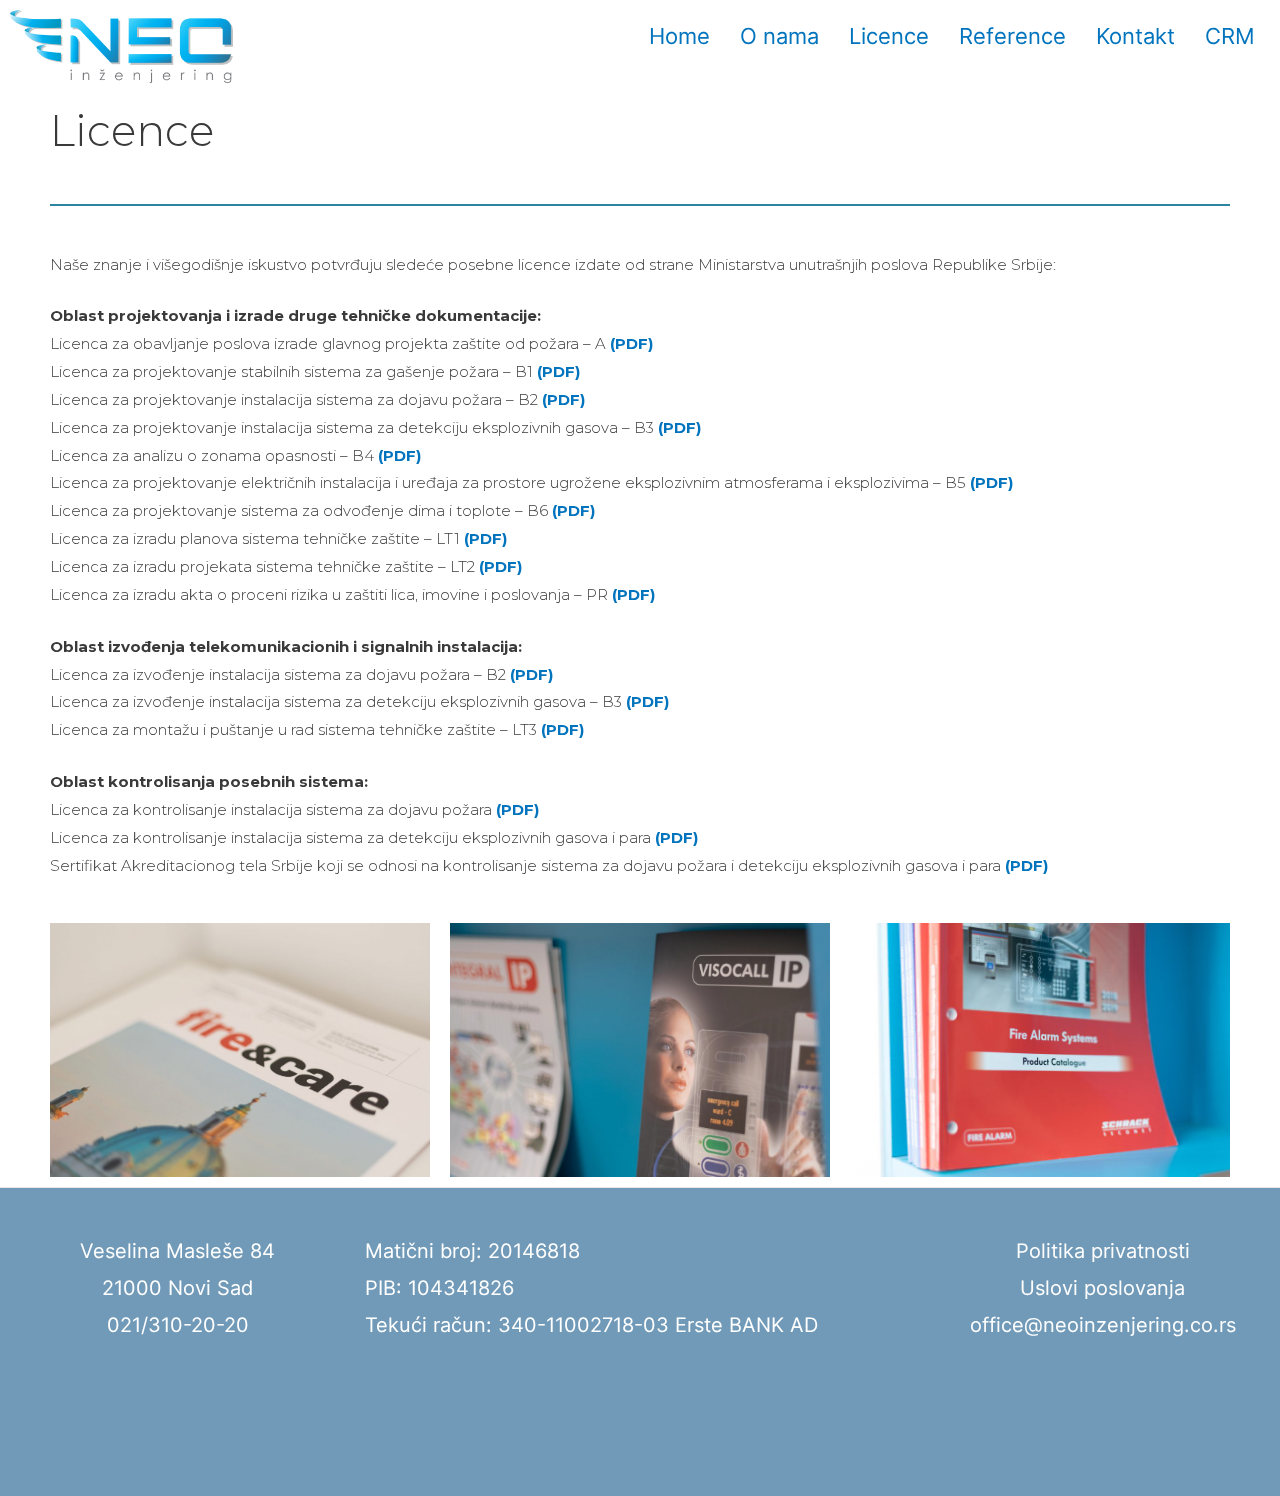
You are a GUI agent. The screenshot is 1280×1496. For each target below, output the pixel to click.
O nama (779, 36)
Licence (889, 36)
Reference (1012, 36)
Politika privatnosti (1103, 1251)
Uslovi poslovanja (1102, 1288)
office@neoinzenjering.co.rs (1103, 1325)
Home (679, 36)
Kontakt (1135, 36)
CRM (1230, 36)
